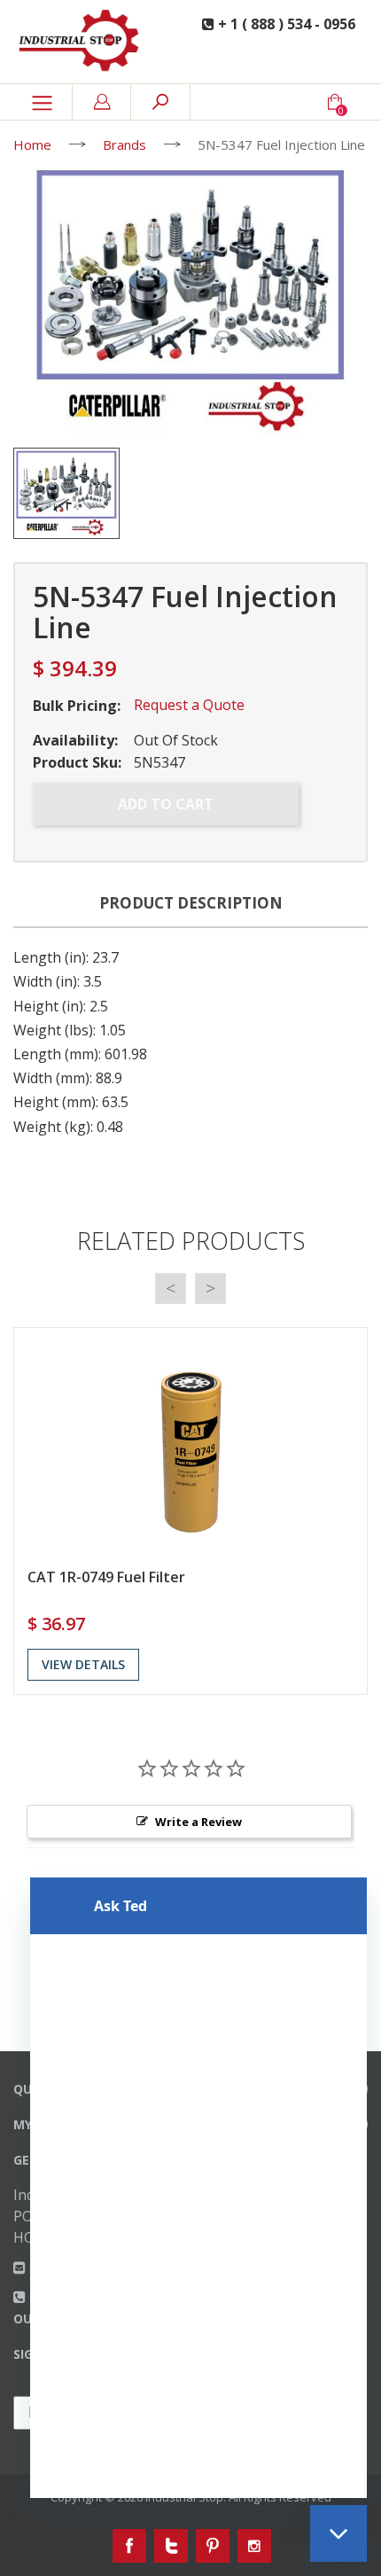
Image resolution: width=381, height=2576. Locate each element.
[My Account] (102, 102)
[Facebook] (129, 2546)
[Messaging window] (198, 2188)
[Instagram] (254, 2546)
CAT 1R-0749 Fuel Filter (106, 1577)
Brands (124, 144)
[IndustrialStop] (84, 42)
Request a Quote (189, 705)
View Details (83, 1664)
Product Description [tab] (191, 903)
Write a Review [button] (198, 1822)
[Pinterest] (213, 2546)
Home (32, 144)
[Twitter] (171, 2546)
